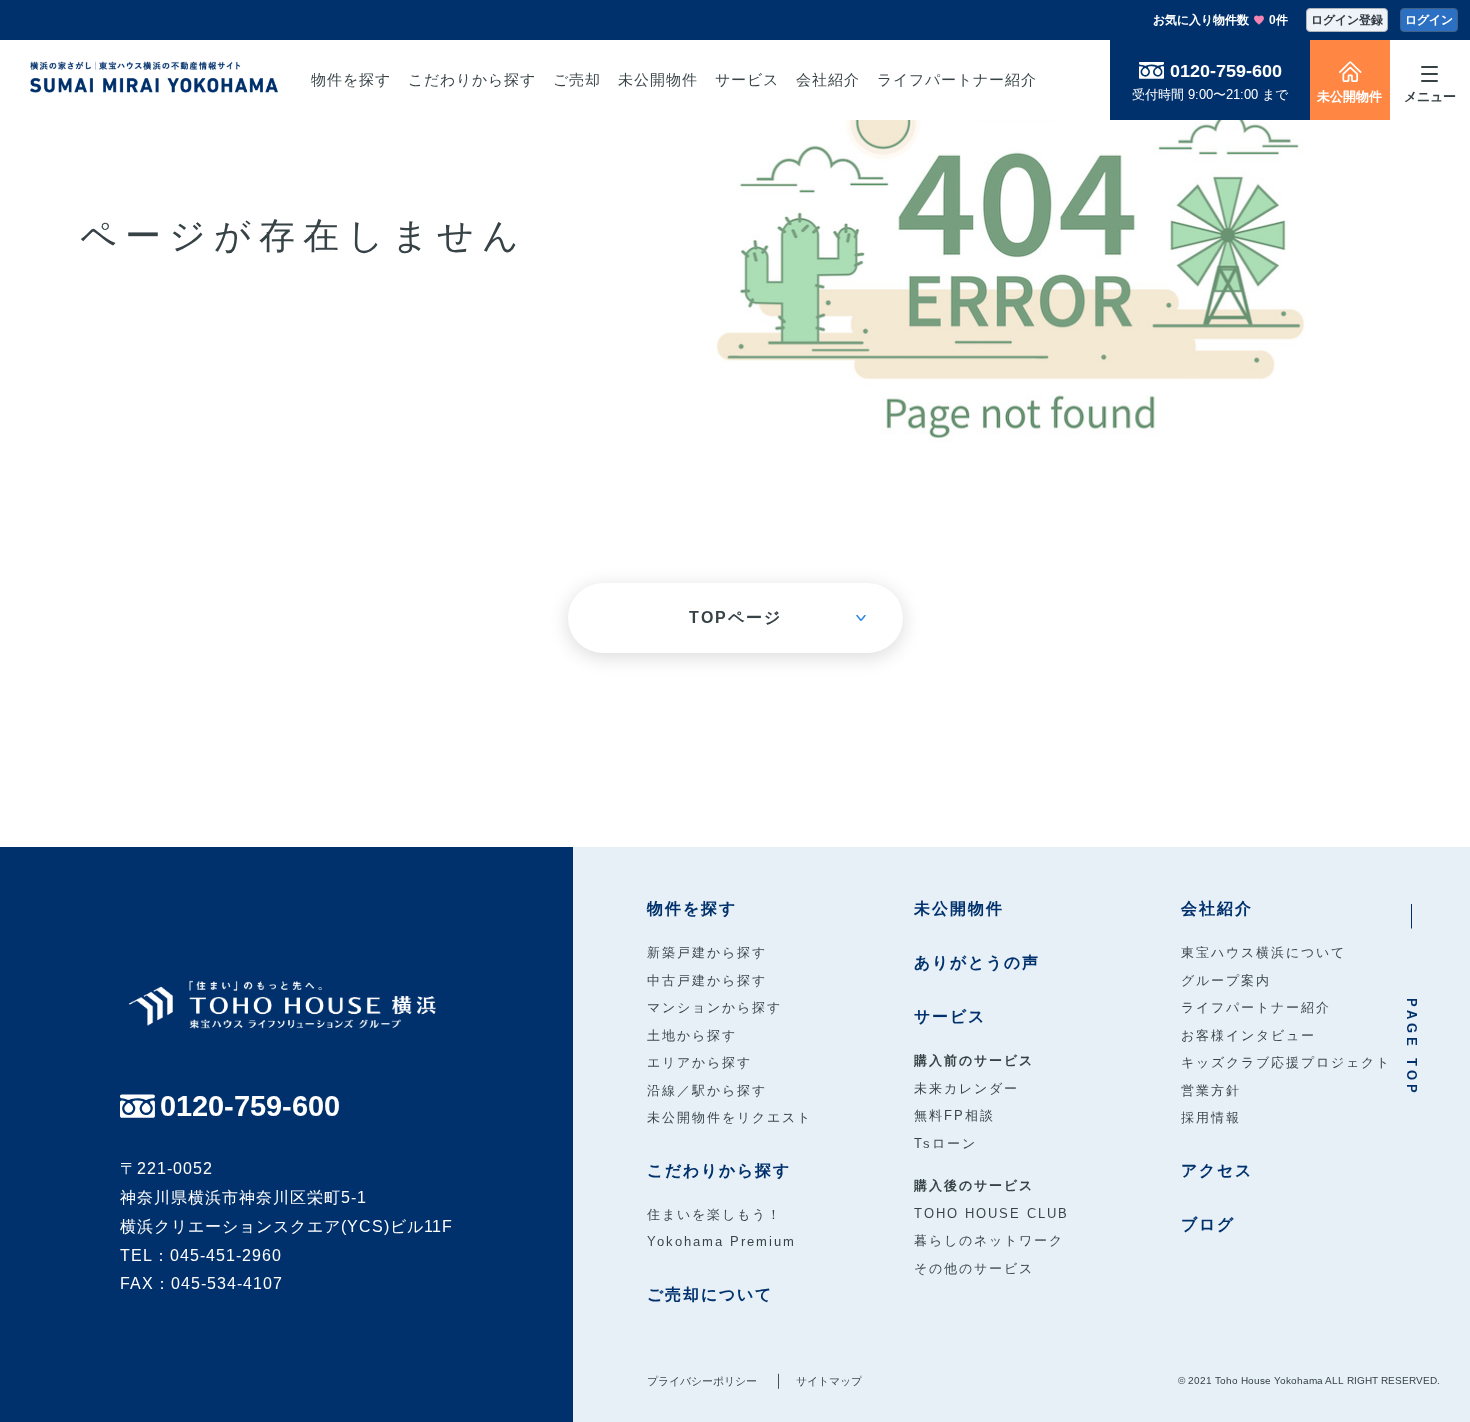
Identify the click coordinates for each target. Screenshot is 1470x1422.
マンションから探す (714, 1007)
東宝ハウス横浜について (1263, 952)
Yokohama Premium (721, 1241)
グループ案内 (1226, 980)
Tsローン (945, 1143)
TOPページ (735, 617)
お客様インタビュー (1248, 1035)
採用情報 (1211, 1117)
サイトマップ (829, 1381)
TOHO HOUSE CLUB (991, 1213)
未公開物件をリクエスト (729, 1117)
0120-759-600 (1226, 71)
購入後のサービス (974, 1185)
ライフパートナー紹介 (1256, 1007)
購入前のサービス (974, 1060)
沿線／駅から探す (707, 1090)
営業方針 (1211, 1090)
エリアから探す (699, 1062)
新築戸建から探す (707, 952)
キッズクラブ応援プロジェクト (1286, 1062)
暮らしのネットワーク (989, 1240)
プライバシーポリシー (702, 1381)
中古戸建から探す (707, 980)
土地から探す (692, 1035)
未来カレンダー (966, 1088)
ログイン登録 (1347, 20)
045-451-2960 (226, 1255)
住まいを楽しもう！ (714, 1214)
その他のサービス (974, 1268)
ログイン (1429, 20)
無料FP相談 (954, 1115)
